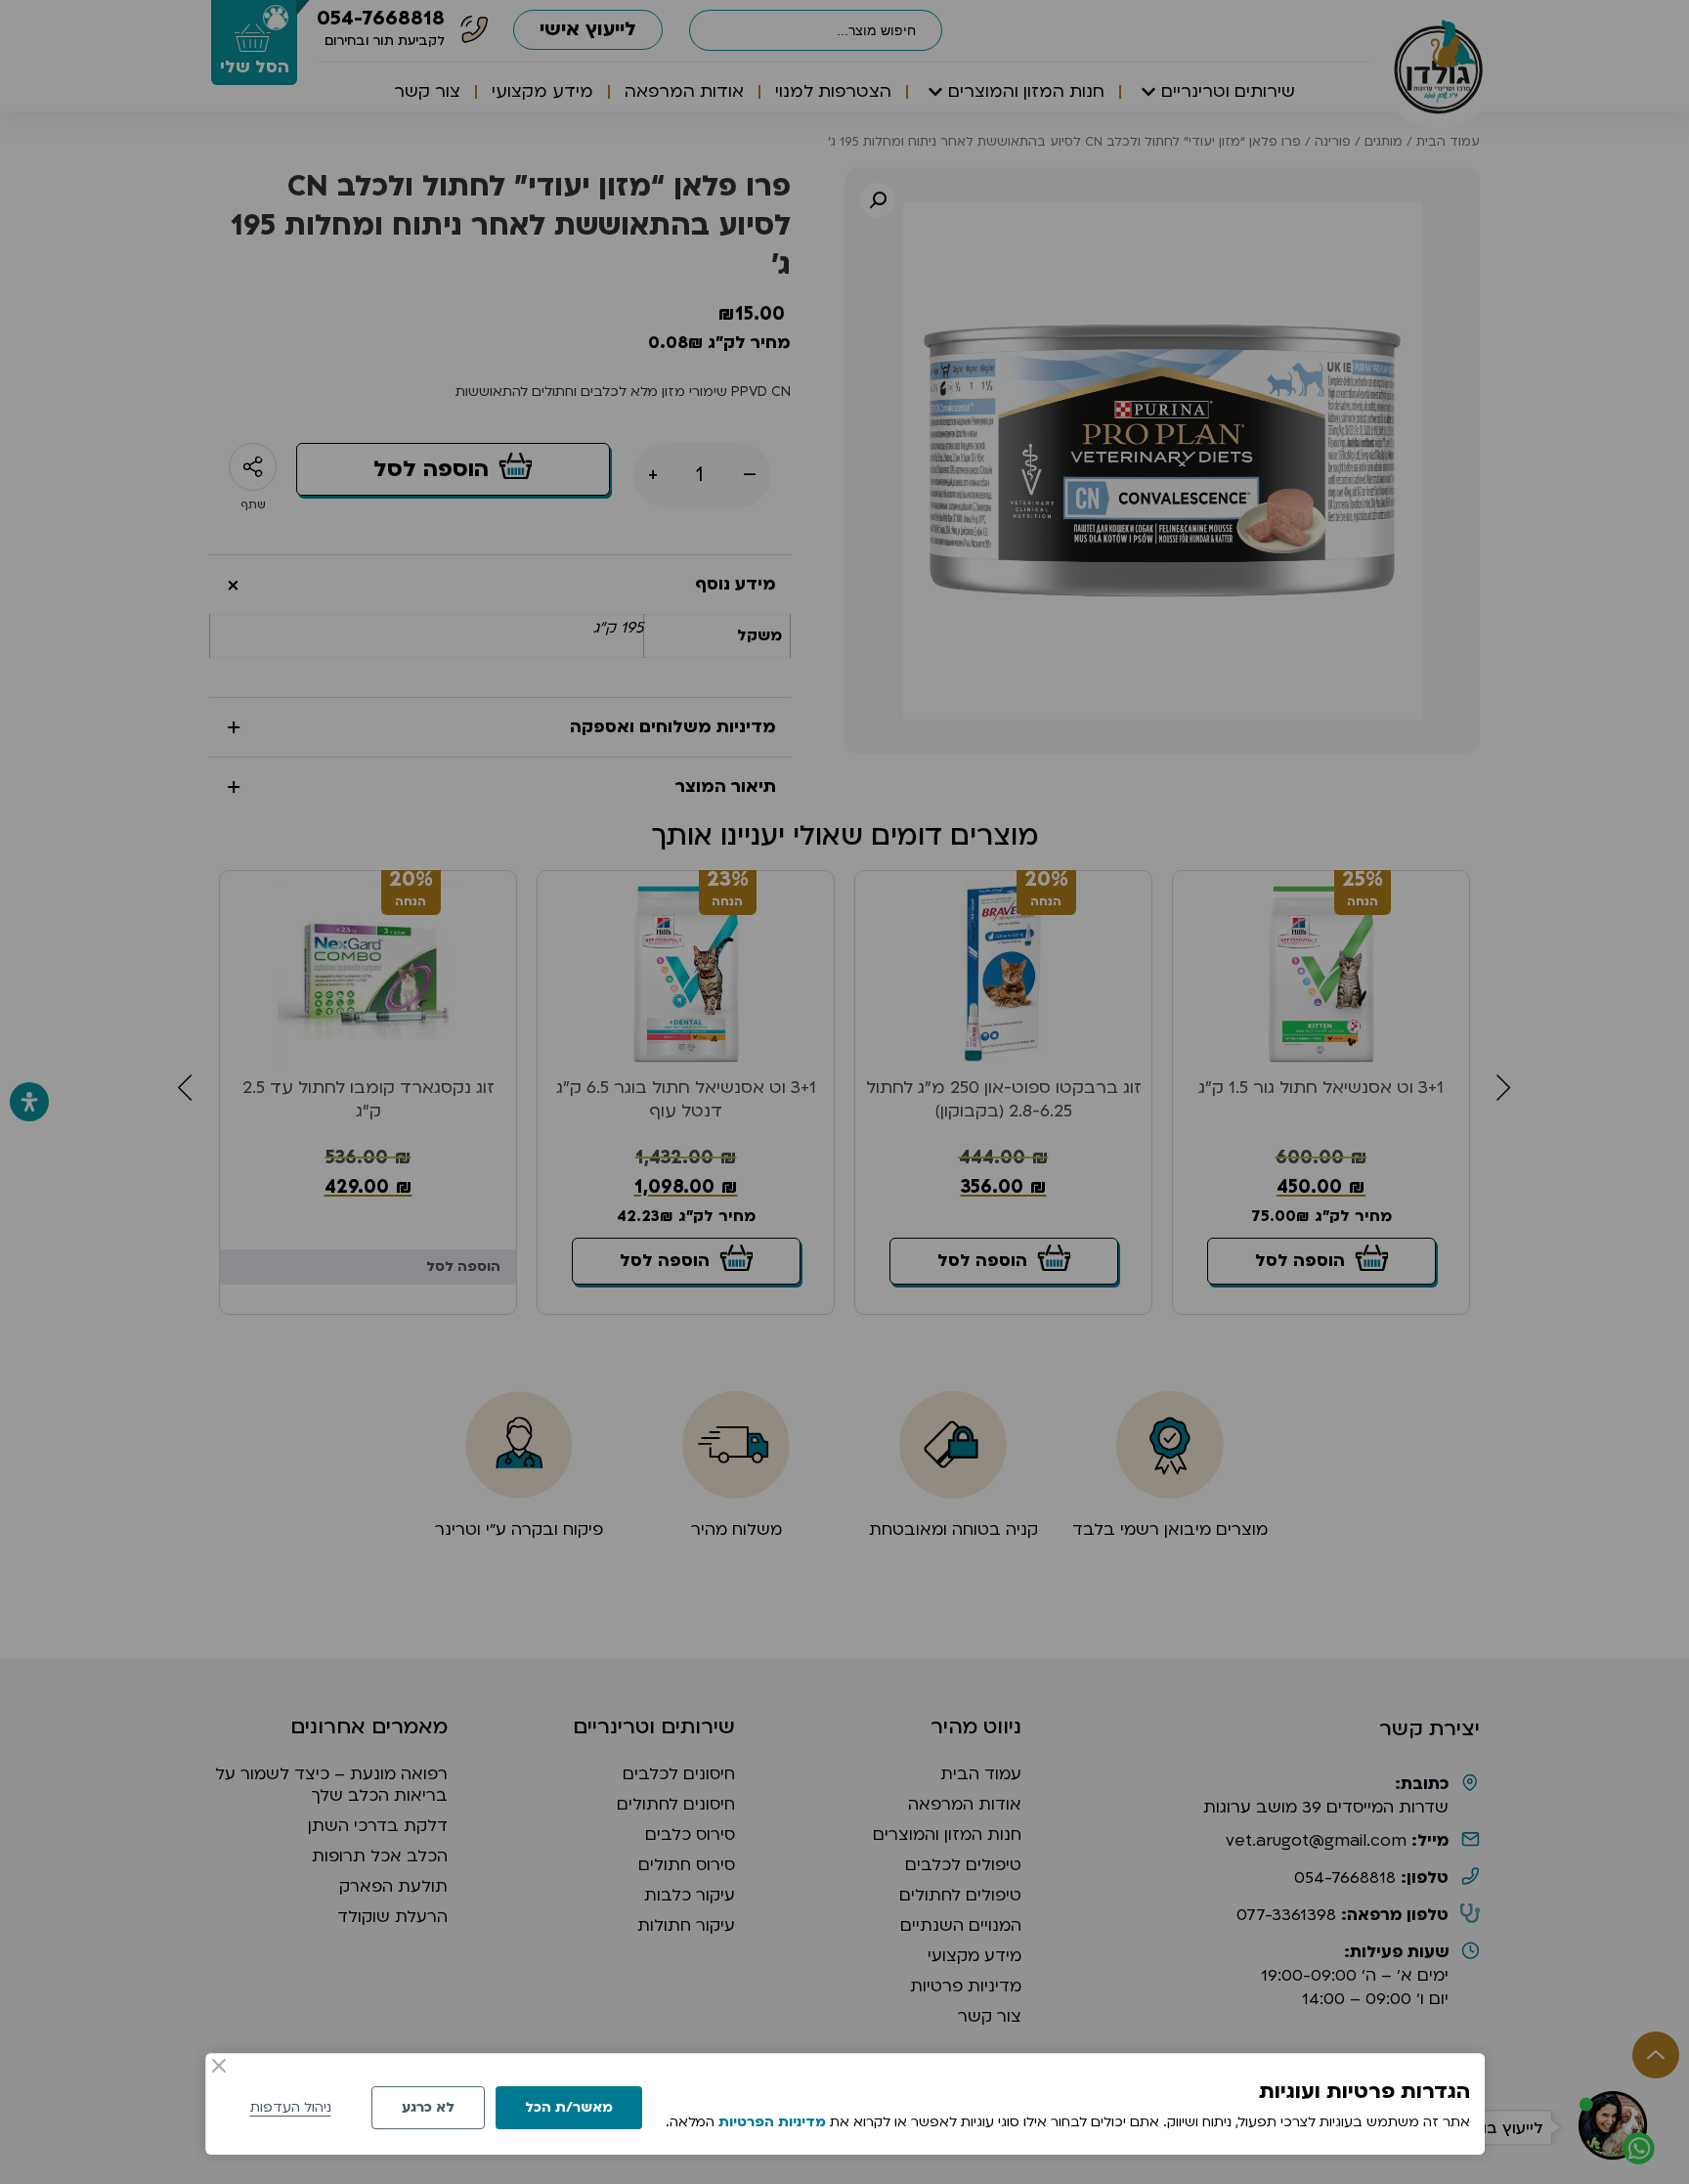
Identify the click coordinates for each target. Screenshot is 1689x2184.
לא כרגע (428, 2107)
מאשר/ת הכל (569, 2107)
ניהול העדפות (291, 2107)
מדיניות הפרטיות (772, 2122)
